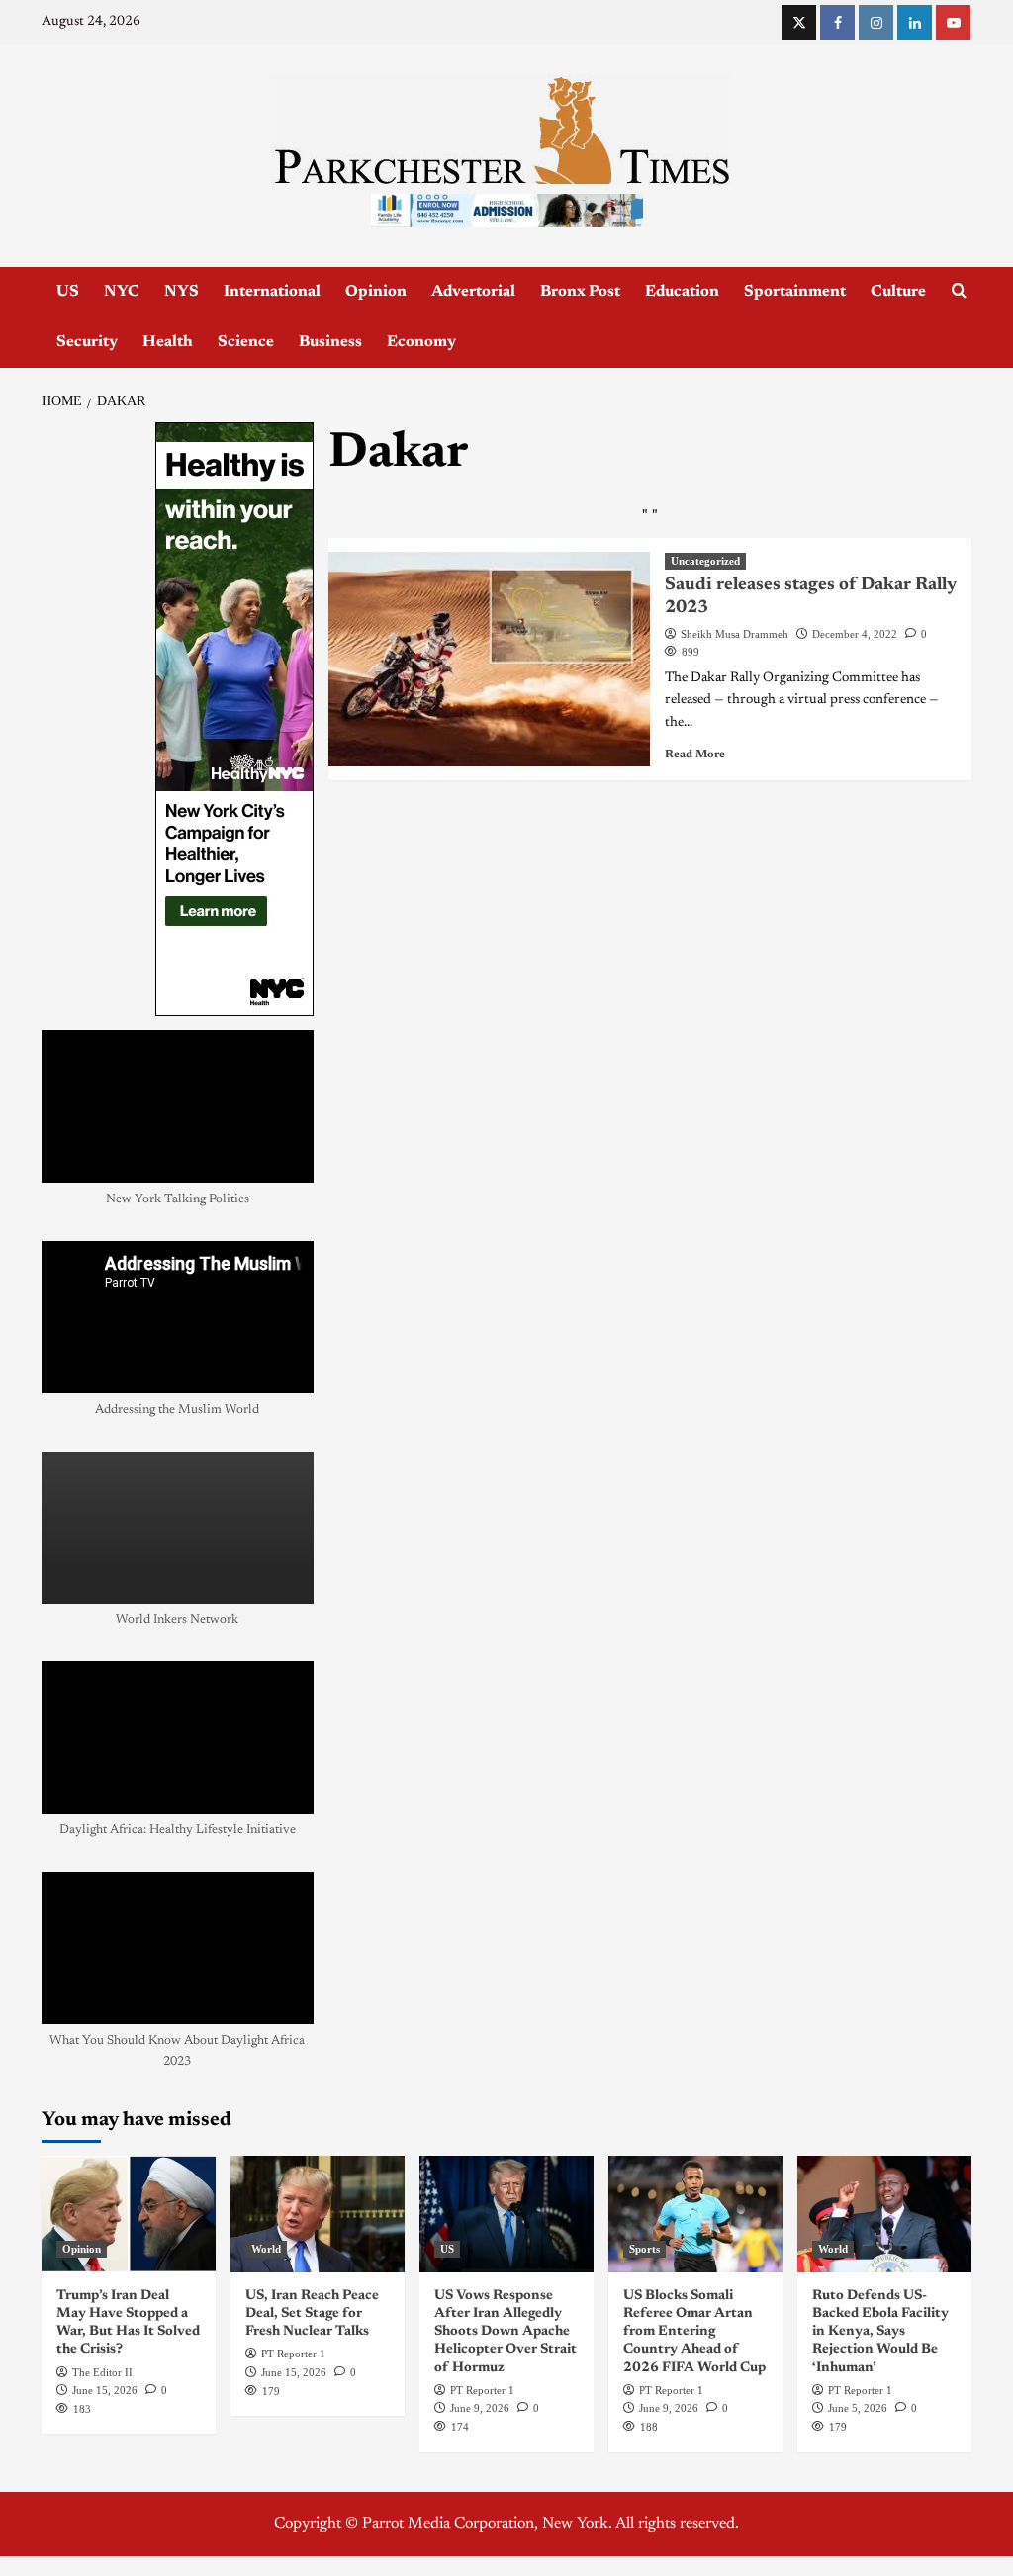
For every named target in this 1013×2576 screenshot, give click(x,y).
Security (87, 342)
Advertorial (473, 292)
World (266, 2249)
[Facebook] (837, 22)
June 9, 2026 (480, 2408)
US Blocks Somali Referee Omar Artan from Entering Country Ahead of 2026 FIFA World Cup (694, 2332)
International (272, 292)
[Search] (959, 291)
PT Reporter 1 (293, 2354)
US (68, 292)
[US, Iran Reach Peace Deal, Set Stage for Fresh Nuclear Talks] (318, 2214)
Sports (645, 2249)
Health (168, 342)
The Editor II (102, 2372)
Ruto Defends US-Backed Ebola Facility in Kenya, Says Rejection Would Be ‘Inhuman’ (880, 2332)
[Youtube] (953, 22)
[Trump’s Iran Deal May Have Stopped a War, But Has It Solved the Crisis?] (129, 2214)
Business (330, 342)
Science (246, 342)
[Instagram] (876, 22)
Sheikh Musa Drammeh (735, 634)
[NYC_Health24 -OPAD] (234, 719)
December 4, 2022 (855, 634)
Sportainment (795, 292)
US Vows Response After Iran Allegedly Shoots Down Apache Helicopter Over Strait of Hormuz (506, 2332)
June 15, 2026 (105, 2390)
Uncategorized (705, 561)
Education (682, 292)
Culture (898, 292)
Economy (421, 342)
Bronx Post (580, 292)
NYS (182, 292)
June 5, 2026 (858, 2408)
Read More (695, 755)
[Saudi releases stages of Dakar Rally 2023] (489, 659)
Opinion (376, 292)
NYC (122, 292)
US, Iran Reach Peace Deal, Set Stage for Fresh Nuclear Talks (312, 2314)
